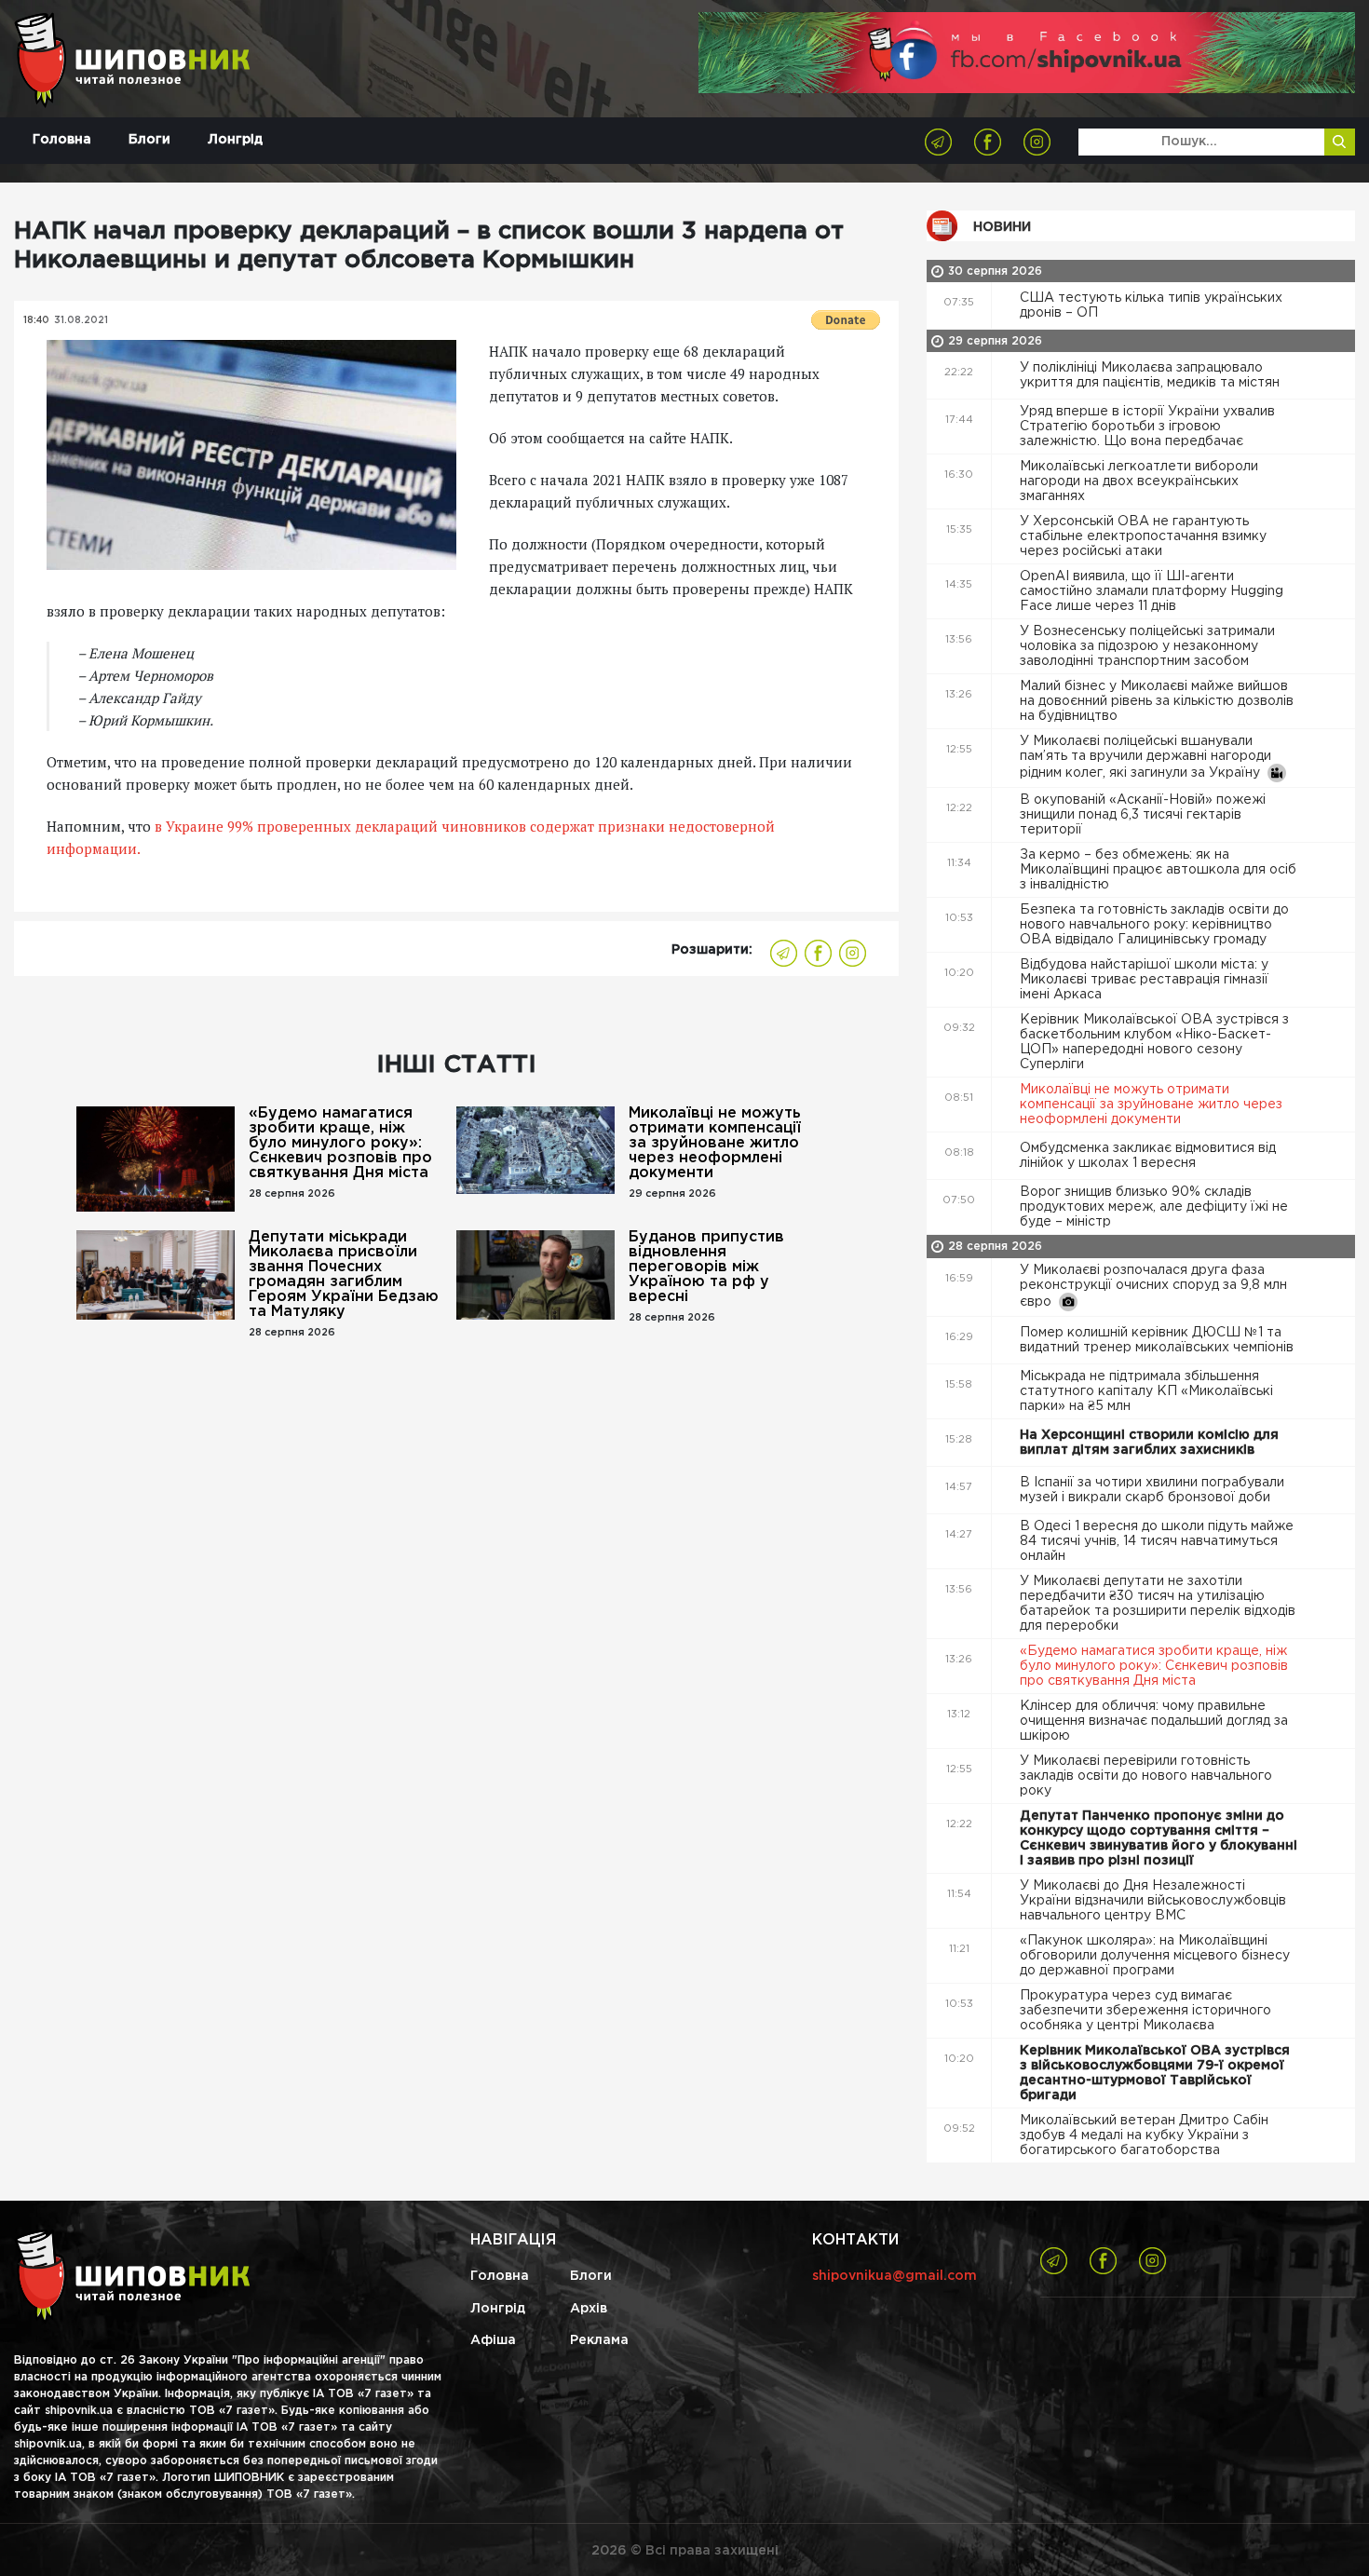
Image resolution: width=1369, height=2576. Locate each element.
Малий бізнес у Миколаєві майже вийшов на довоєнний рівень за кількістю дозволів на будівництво (1157, 701)
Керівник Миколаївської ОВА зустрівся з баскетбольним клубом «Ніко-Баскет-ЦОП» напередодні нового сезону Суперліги (1154, 1042)
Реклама (599, 2340)
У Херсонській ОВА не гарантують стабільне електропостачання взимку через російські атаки (1143, 536)
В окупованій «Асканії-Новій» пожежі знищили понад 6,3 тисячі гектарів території (1143, 815)
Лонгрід (235, 140)
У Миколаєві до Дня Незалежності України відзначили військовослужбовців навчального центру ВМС (1153, 1901)
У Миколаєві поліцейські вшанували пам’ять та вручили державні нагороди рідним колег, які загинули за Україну (1145, 757)
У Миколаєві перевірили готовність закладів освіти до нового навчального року (1146, 1776)
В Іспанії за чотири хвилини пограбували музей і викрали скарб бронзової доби (1152, 1490)
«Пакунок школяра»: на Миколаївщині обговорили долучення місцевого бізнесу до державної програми (1155, 1956)
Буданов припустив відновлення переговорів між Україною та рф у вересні (706, 1267)
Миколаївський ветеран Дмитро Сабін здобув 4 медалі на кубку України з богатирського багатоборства (1144, 2135)
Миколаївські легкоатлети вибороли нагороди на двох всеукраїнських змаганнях (1139, 481)
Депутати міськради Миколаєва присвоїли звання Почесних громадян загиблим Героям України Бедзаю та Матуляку (344, 1274)
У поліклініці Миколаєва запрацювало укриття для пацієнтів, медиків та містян (1152, 375)
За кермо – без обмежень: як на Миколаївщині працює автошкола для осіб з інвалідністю (1158, 870)
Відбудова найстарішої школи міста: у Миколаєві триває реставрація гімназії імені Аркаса (1144, 980)
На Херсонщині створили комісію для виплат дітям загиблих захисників (1149, 1443)
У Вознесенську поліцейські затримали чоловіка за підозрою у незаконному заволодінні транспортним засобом (1147, 646)
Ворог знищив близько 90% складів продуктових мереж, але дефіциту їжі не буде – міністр (1154, 1207)
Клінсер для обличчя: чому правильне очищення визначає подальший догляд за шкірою (1154, 1721)
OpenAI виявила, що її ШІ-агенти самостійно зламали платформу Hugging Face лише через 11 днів (1152, 591)
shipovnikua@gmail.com (895, 2276)
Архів (589, 2309)
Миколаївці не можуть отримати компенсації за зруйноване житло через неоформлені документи (715, 1143)
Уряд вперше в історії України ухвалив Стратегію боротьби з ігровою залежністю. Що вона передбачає (1147, 427)
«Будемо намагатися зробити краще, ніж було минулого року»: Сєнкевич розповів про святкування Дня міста (340, 1143)
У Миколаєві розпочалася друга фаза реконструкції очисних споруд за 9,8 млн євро (1153, 1286)
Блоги (149, 140)
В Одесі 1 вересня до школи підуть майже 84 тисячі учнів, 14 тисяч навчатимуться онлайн (1157, 1541)
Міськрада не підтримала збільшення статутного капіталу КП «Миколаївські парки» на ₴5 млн (1146, 1391)
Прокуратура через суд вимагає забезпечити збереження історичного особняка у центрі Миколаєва (1145, 2011)
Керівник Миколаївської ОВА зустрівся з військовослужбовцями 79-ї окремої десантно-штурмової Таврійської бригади (1155, 2073)
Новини (1002, 227)
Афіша (493, 2340)
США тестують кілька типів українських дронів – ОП (1151, 305)
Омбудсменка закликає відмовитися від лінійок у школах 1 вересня (1148, 1156)
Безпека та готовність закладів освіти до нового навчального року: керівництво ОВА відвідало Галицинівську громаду (1154, 925)
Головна (62, 140)
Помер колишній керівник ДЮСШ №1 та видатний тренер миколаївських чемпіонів (1159, 1340)
